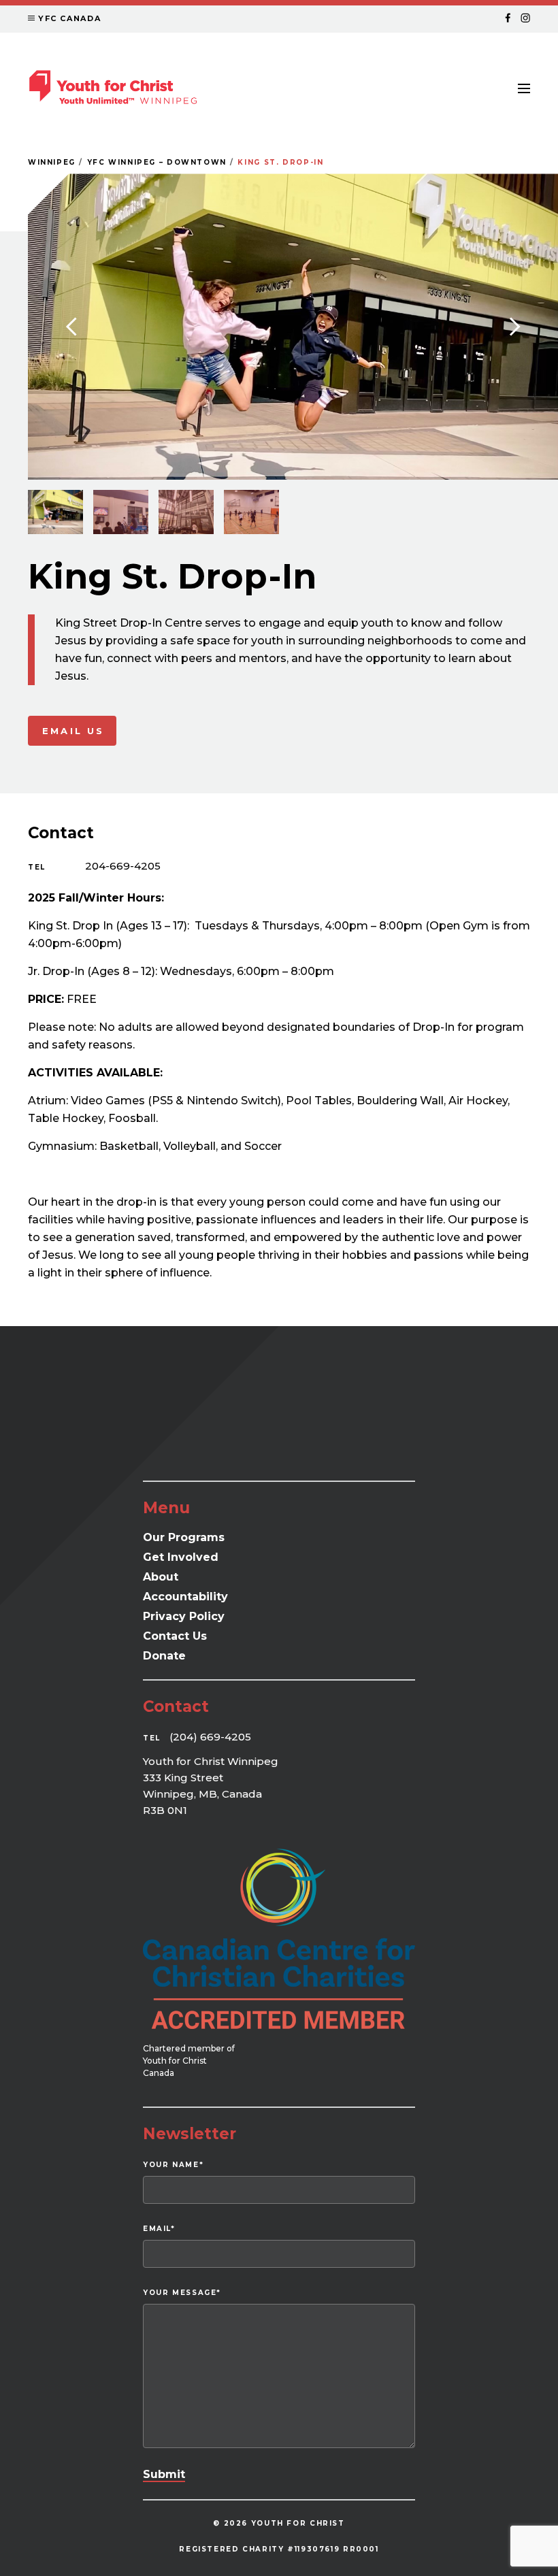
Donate (164, 1656)
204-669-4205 (123, 866)
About (161, 1577)
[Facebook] (508, 19)
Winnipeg (52, 162)
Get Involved (181, 1557)
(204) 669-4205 (210, 1737)
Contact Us (175, 1636)
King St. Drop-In (280, 162)
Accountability (185, 1597)
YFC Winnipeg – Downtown (157, 162)
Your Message (182, 2293)
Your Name (173, 2165)
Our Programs (184, 1537)
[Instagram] (525, 19)
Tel (37, 867)
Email (159, 2229)
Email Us (73, 731)
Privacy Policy (184, 1616)
